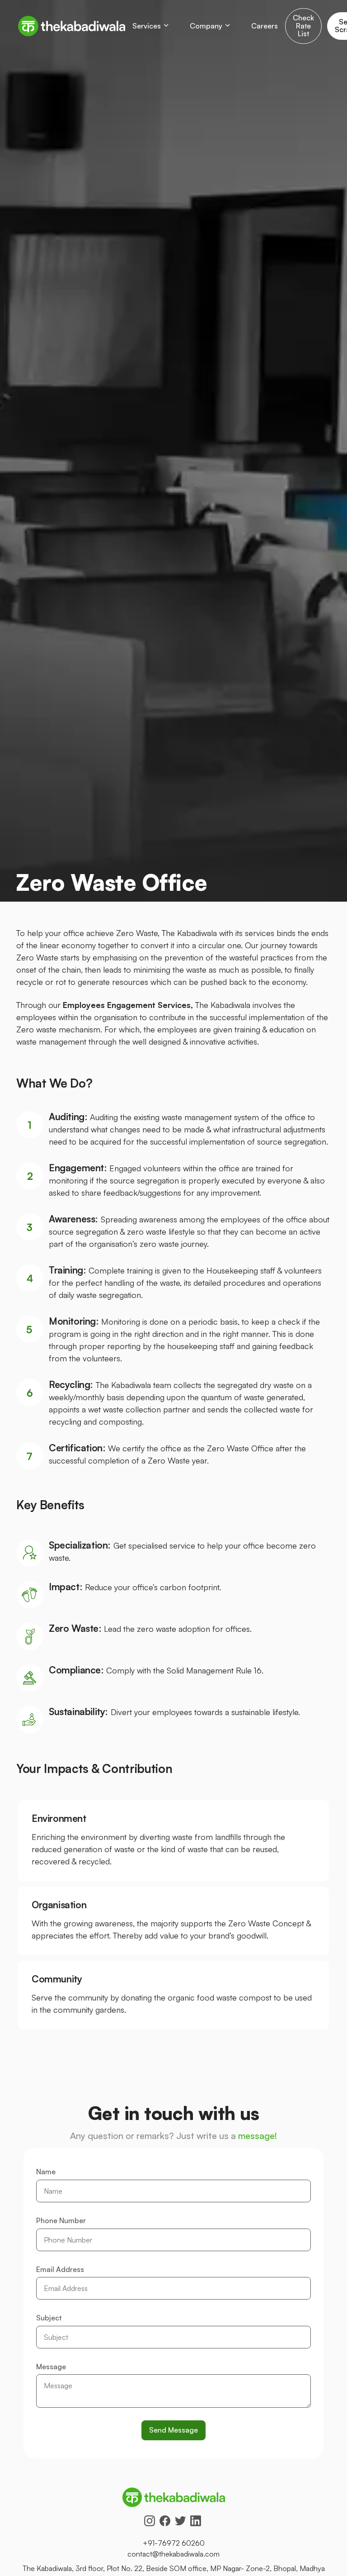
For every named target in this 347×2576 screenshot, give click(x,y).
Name (46, 2172)
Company (206, 26)
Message (51, 2367)
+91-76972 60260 (174, 2543)
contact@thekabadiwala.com (173, 2554)
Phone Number (61, 2221)
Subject (49, 2318)
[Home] (72, 26)
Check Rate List (303, 26)
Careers (265, 26)
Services (147, 26)
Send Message (173, 2430)
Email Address (60, 2270)
